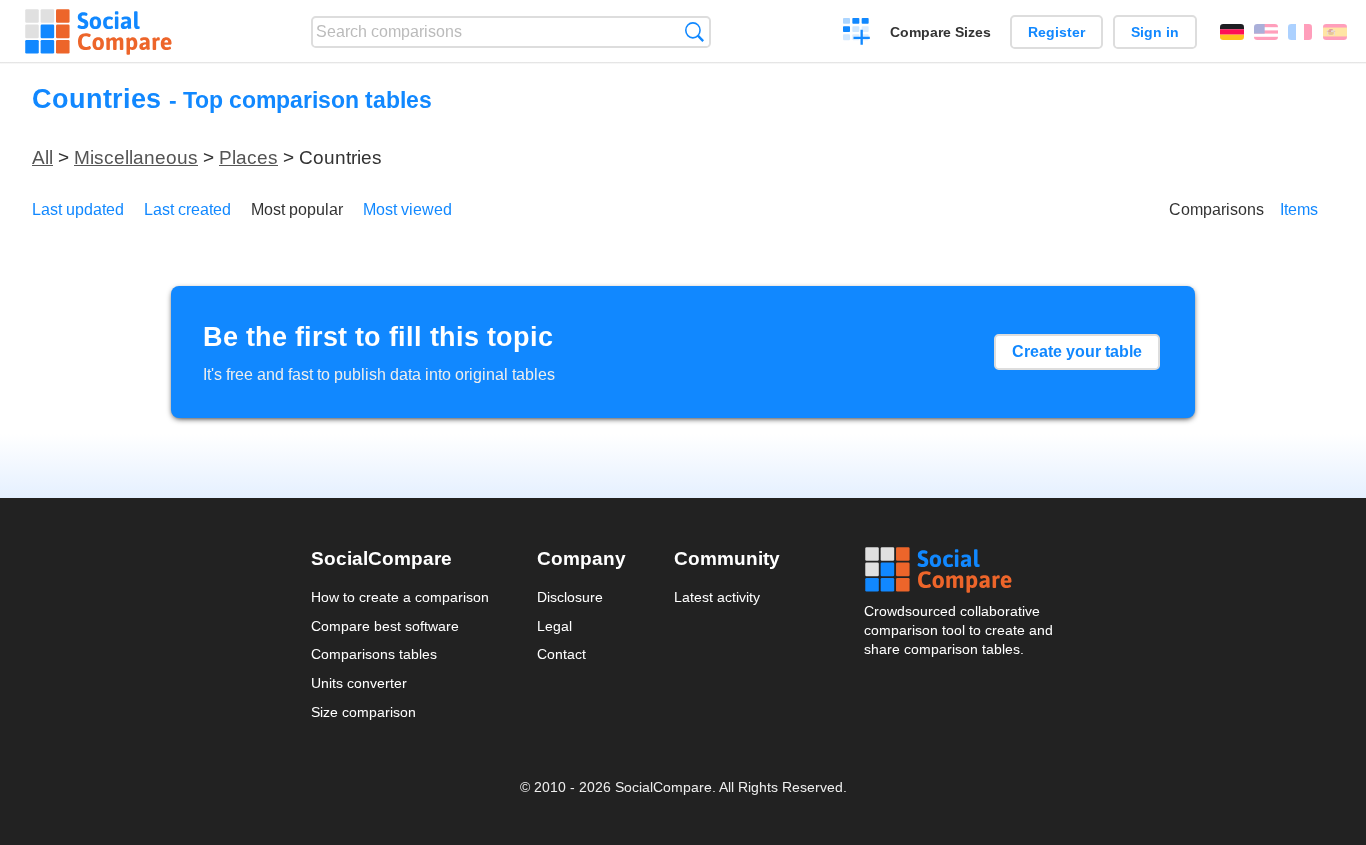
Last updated (78, 209)
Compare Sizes (940, 32)
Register (1056, 32)
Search (694, 31)
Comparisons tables (374, 654)
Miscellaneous (136, 157)
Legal (554, 626)
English (1266, 32)
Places (248, 157)
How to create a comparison (400, 597)
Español (1335, 32)
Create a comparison (856, 34)
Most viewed (407, 209)
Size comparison (363, 712)
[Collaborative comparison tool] (98, 32)
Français (1300, 32)
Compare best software (385, 626)
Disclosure (570, 597)
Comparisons (1216, 209)
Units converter (359, 683)
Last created (187, 209)
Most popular (297, 209)
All (42, 157)
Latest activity (717, 597)
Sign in (1155, 32)
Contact (561, 654)
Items (1299, 209)
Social (960, 570)
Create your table (1077, 351)
